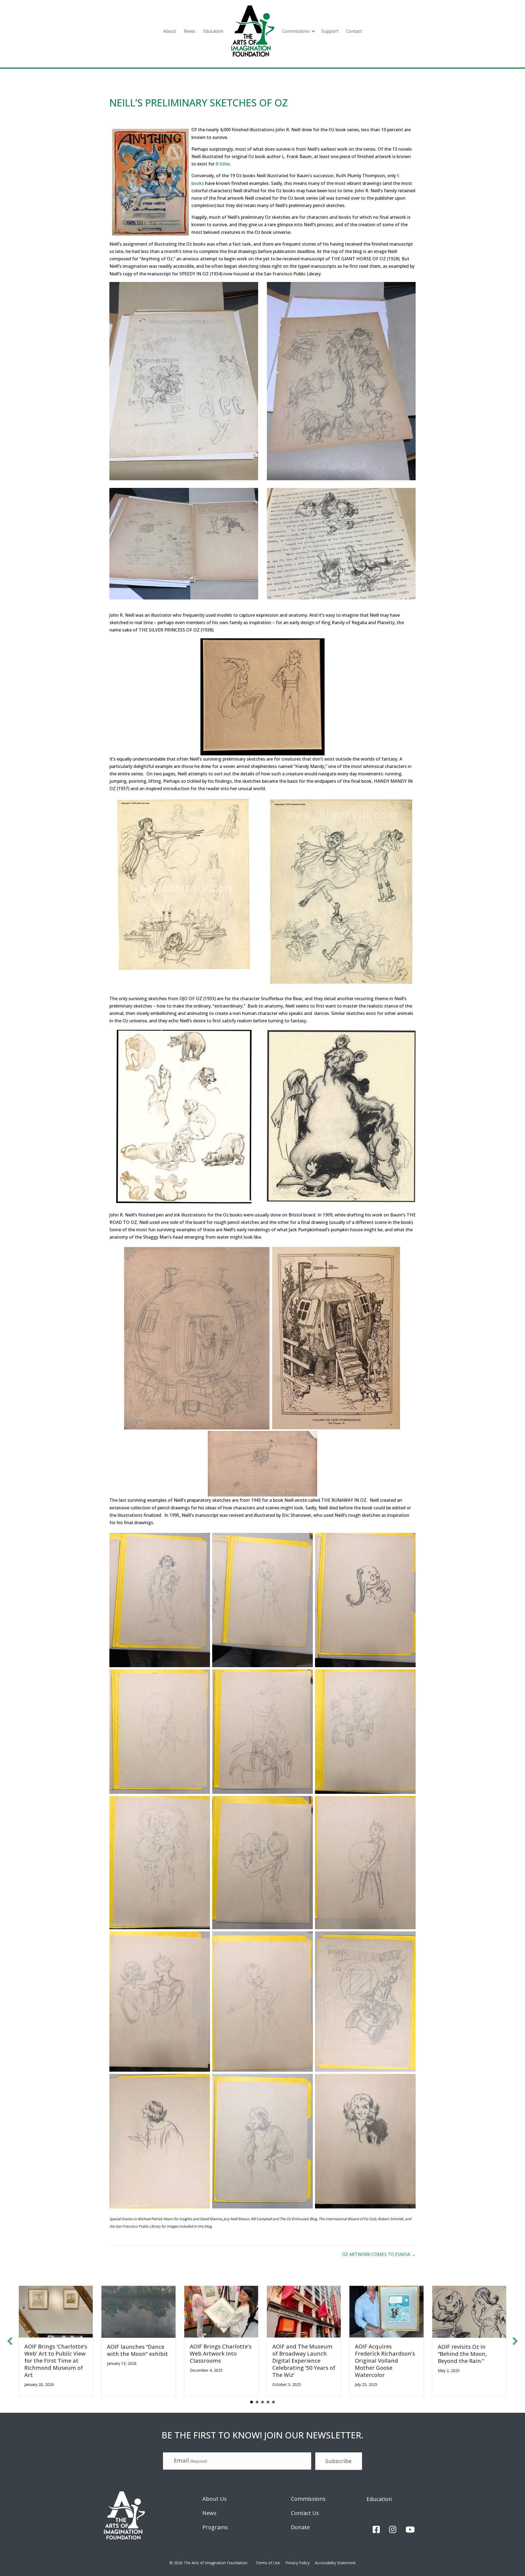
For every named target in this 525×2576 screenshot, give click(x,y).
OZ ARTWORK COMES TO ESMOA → (379, 2254)
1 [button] (252, 2402)
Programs (215, 2527)
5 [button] (273, 2402)
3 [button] (262, 2402)
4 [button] (268, 2402)
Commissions (296, 31)
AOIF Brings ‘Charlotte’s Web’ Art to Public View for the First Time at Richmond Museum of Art (56, 2361)
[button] (313, 31)
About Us (215, 2499)
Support (330, 31)
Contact (354, 31)
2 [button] (257, 2402)
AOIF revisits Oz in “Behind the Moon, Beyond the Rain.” (462, 2354)
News (189, 31)
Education (213, 31)
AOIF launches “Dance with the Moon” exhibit (137, 2350)
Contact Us (305, 2513)
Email (190, 2460)
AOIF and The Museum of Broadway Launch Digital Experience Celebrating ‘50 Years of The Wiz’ (304, 2361)
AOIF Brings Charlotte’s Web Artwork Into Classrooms (221, 2354)
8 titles (223, 164)
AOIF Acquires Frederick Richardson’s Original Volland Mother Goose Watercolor (385, 2361)
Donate (300, 2527)
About (170, 31)
